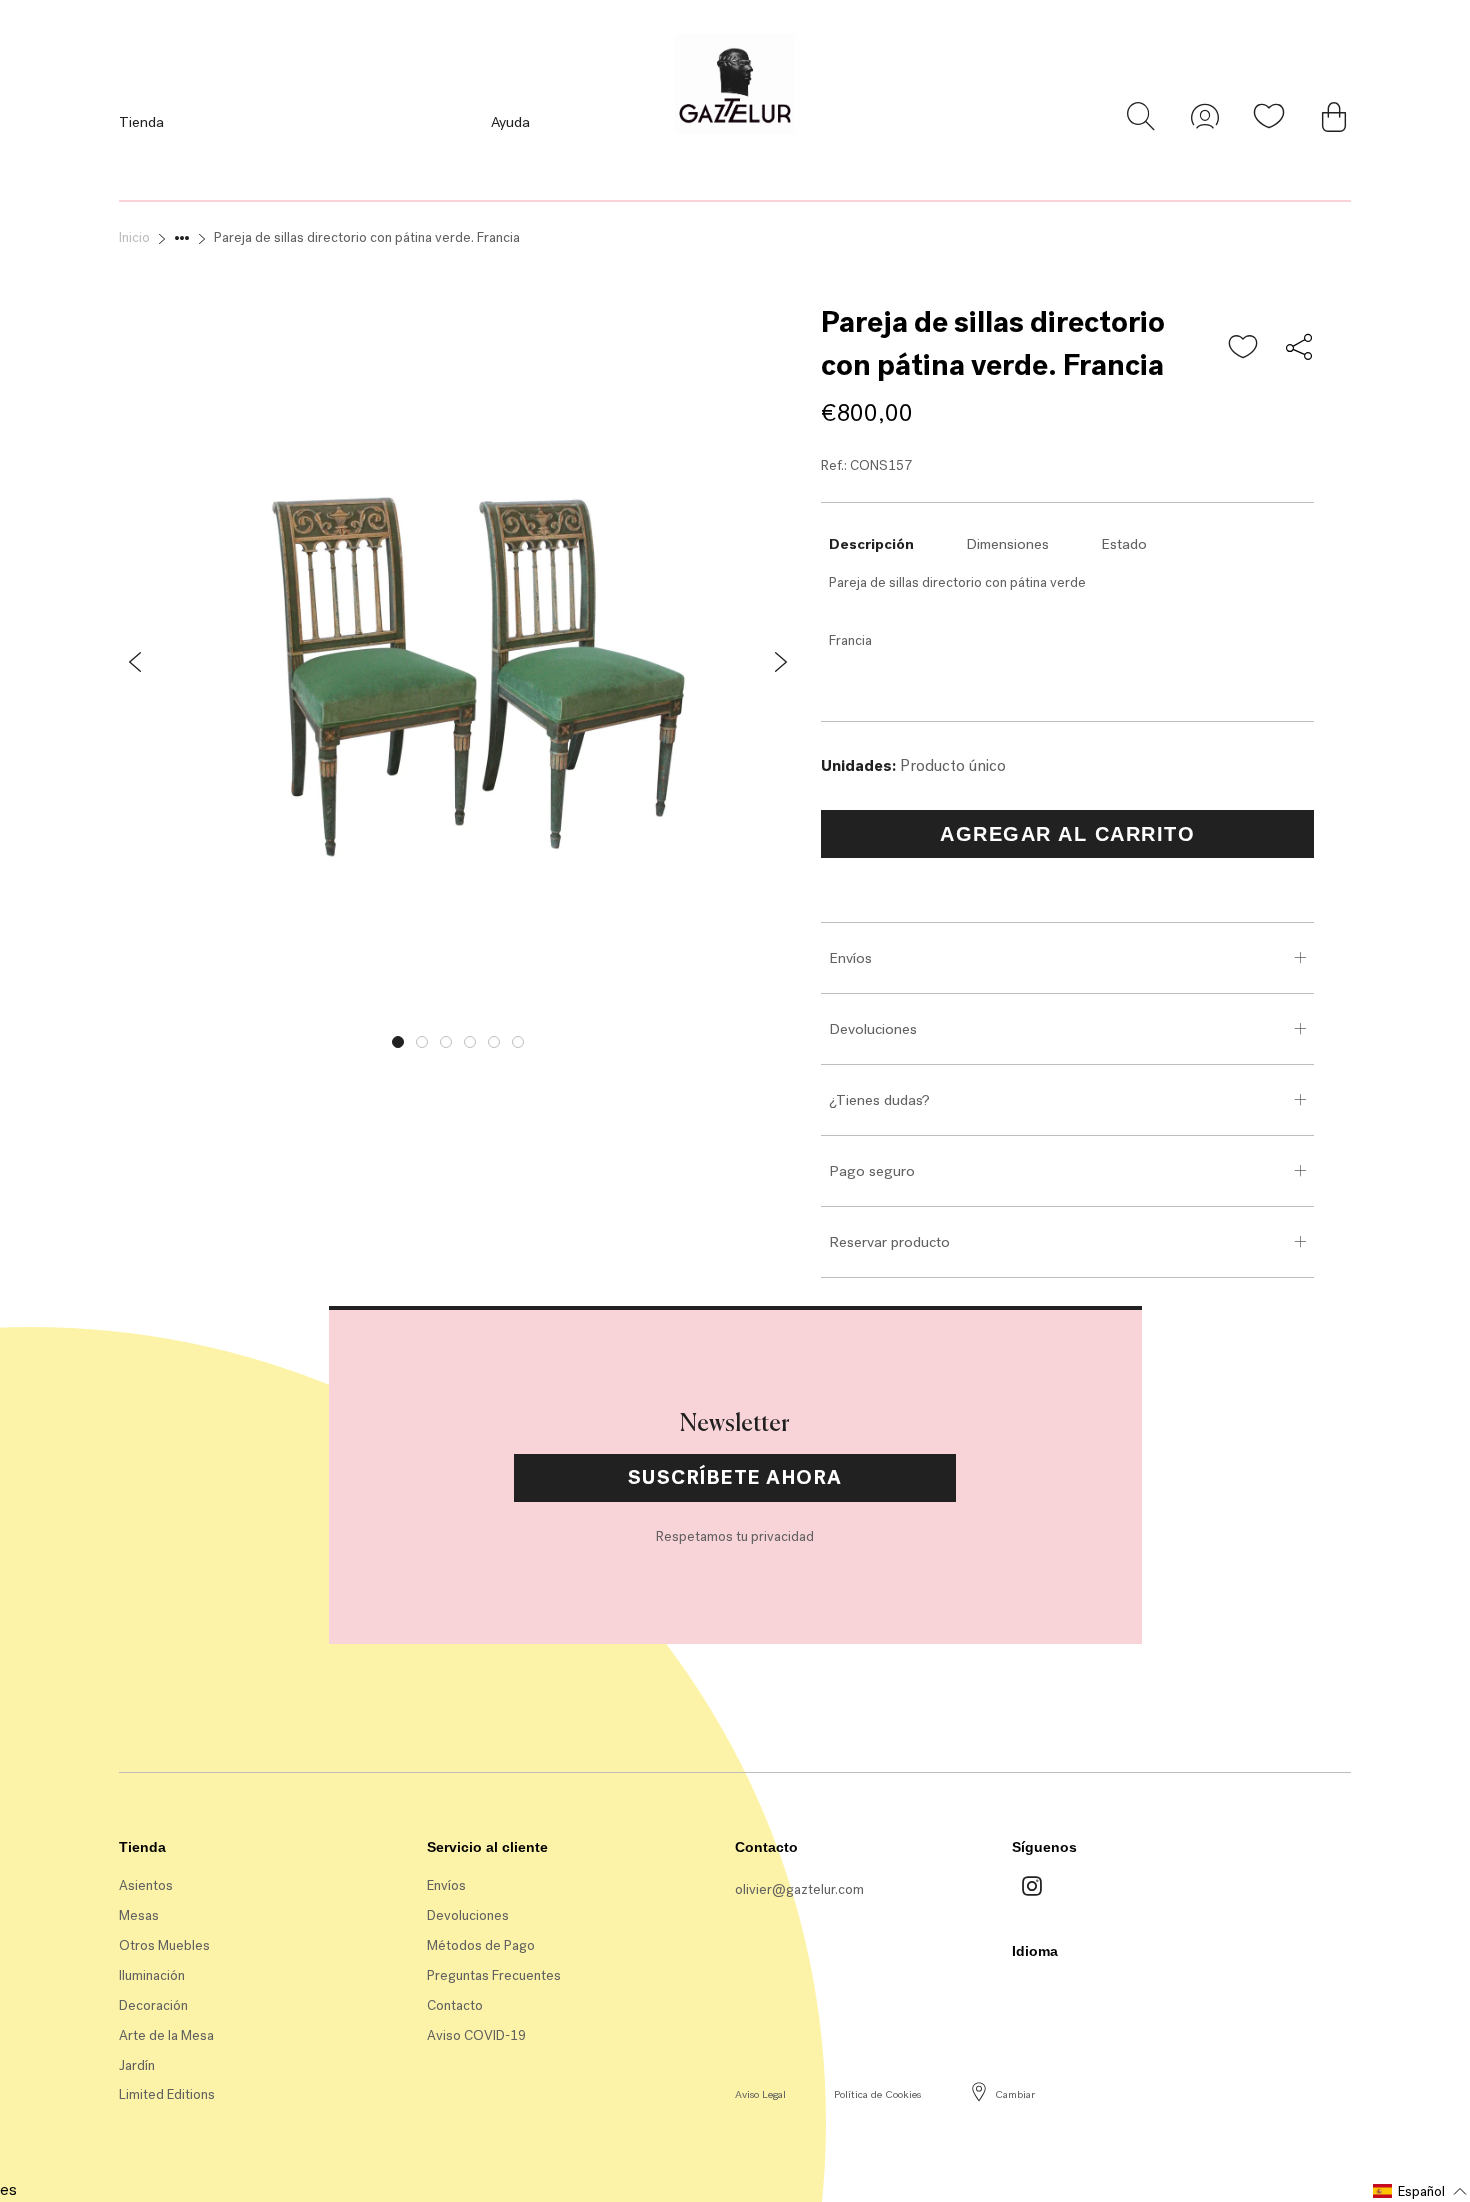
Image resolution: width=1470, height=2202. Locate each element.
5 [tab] (494, 1042)
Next (812, 1037)
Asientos (146, 1885)
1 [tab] (398, 1042)
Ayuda (510, 122)
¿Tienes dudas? (879, 1100)
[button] (1244, 348)
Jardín (137, 2065)
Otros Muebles (164, 1945)
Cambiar (1015, 2094)
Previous (104, 1037)
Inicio (134, 237)
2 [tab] (422, 1042)
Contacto (455, 2005)
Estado (1124, 544)
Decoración (153, 2005)
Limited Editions (167, 2094)
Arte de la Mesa (166, 2035)
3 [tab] (446, 1042)
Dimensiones (1007, 544)
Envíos (850, 958)
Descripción (871, 544)
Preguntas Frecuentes (494, 1975)
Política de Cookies (877, 2094)
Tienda (141, 122)
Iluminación (152, 1975)
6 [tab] (518, 1042)
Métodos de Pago (481, 1945)
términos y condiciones (617, 1268)
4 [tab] (470, 1042)
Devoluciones (873, 1029)
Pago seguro (872, 1171)
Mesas (139, 1915)
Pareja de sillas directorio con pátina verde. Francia (367, 237)
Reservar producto (889, 1242)
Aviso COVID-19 (476, 2035)
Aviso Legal (760, 2094)
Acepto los (581, 1268)
